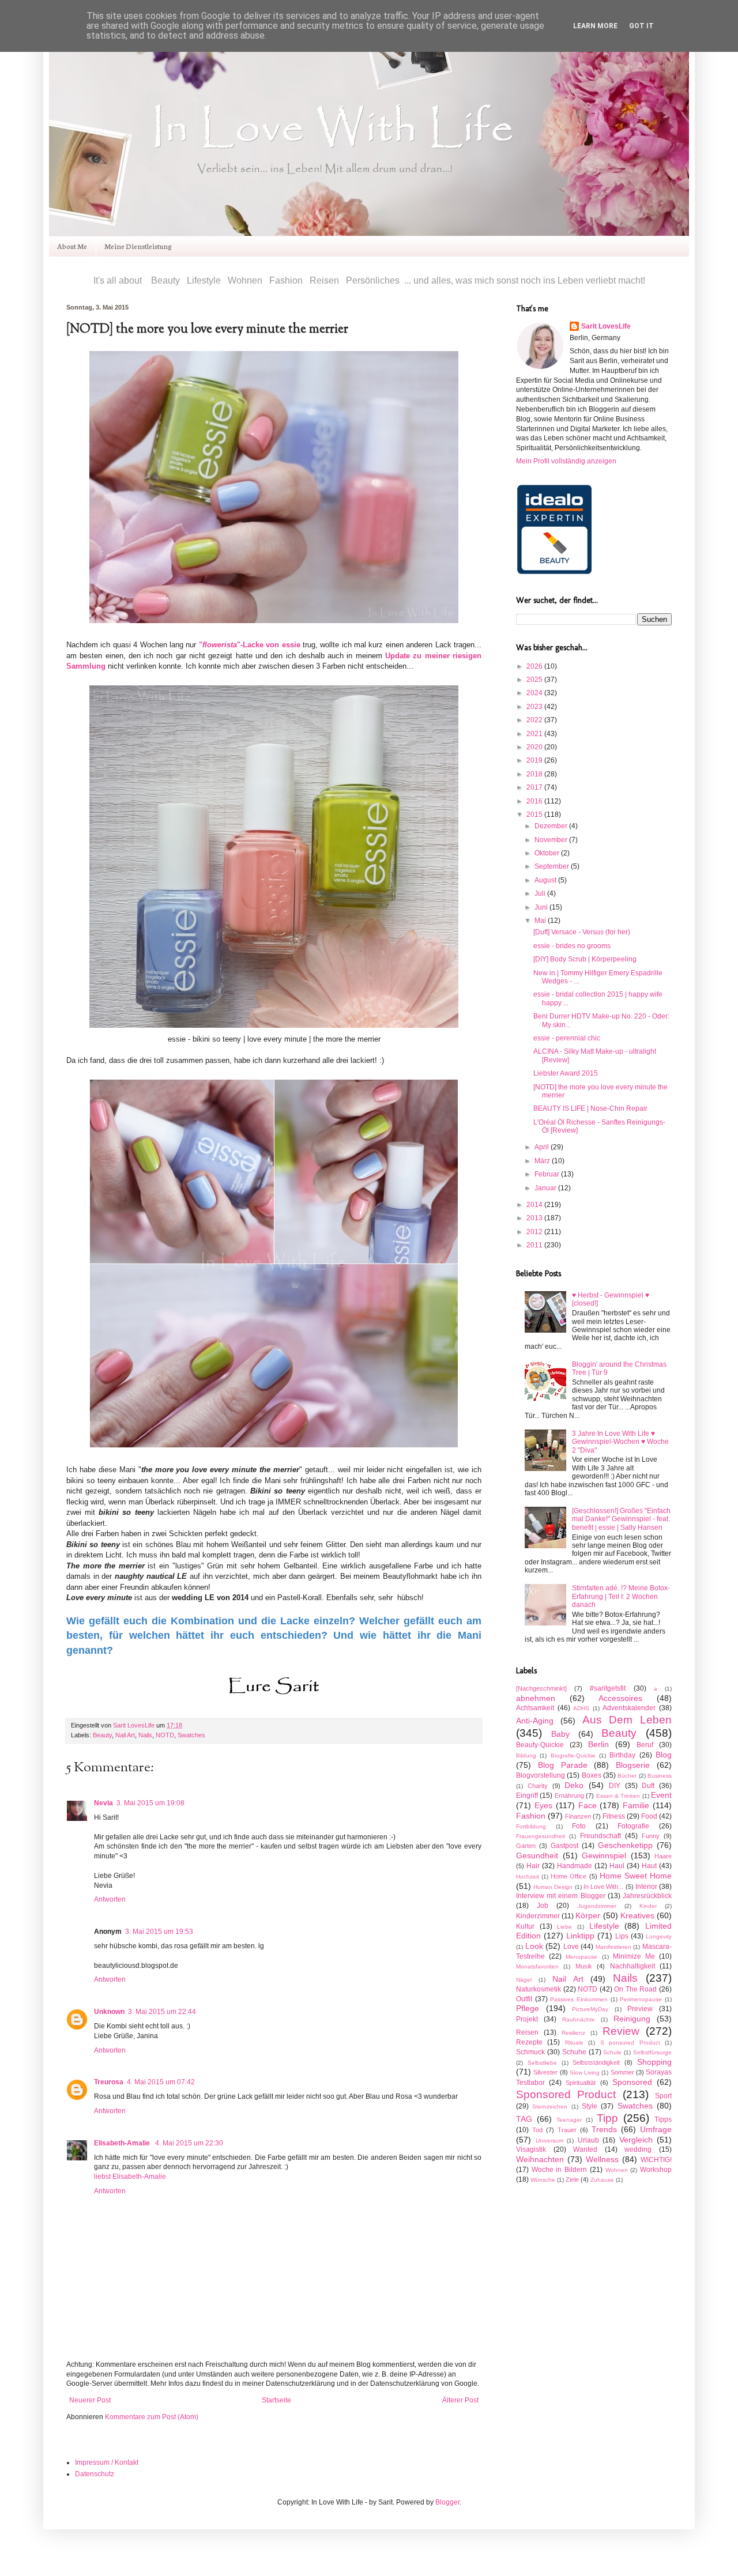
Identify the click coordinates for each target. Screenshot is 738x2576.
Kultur (525, 1926)
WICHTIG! (656, 2160)
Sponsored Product (566, 2094)
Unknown (109, 2012)
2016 (535, 801)
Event (661, 1795)
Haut (649, 1866)
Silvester (545, 2072)
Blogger (447, 2502)
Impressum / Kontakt (107, 2462)
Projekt (527, 2019)
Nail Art (125, 1735)
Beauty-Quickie (540, 1745)
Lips (622, 1936)
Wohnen (617, 2170)
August (546, 880)
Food (649, 1816)
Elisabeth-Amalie (123, 2143)
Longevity (659, 1936)
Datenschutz (95, 2474)
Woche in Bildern (559, 2170)
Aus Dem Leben (627, 1720)
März (543, 1161)
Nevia (103, 1803)
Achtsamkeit (535, 1708)
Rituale (574, 2043)
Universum (549, 2141)
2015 (535, 814)
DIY (615, 1786)
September (553, 866)
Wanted (585, 2149)
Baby (560, 1734)
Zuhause (602, 2180)
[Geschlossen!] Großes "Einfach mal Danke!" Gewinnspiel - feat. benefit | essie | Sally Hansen (621, 1519)
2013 (535, 1218)
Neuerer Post (90, 2400)
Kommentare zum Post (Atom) (152, 2417)
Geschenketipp (625, 1845)
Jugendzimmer (597, 1906)
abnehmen (536, 1698)
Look (534, 1946)
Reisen (527, 2032)
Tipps (663, 2119)
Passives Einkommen (579, 1999)
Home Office (568, 1876)
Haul (617, 1866)
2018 (535, 774)
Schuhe (574, 2052)
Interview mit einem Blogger (561, 1896)
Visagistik (531, 2149)
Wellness (602, 2159)
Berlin (598, 1744)
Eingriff (527, 1796)
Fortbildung (531, 1826)
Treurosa (109, 2082)
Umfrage (656, 2129)
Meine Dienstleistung (138, 246)
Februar (548, 1174)
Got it (641, 26)
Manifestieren (613, 1947)
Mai (541, 921)
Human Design (553, 1887)
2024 (535, 693)
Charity (538, 1786)
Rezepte (529, 2042)
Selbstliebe (542, 2063)
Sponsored (632, 2082)
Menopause (581, 1957)
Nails (145, 1735)
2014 (535, 1205)
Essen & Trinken (618, 1796)
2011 (535, 1245)
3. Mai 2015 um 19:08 (150, 1803)
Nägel (524, 1980)
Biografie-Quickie (573, 1755)
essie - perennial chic (567, 1038)
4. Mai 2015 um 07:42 (161, 2082)
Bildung (526, 1755)
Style (590, 2106)
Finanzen (578, 1816)
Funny (651, 1836)
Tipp (607, 2118)
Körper (588, 1915)
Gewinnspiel (604, 1855)
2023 (535, 707)
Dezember (552, 826)
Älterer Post (460, 2400)
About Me (72, 246)
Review (621, 2031)
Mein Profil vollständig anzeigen (566, 461)
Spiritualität (581, 2083)
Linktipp (580, 1936)
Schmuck (530, 2052)
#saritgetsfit (608, 1688)
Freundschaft (600, 1836)
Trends (604, 2129)
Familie (636, 1805)
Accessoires (620, 1698)
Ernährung (569, 1796)
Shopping (654, 2062)
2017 (535, 787)
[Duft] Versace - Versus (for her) (582, 932)
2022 (535, 720)
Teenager (569, 2120)
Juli (541, 893)
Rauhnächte (579, 2019)
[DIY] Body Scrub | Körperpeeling (585, 959)
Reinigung (632, 2019)
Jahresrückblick (647, 1896)
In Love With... (603, 1887)
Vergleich (636, 2140)
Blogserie (633, 1765)
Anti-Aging (535, 1721)
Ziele (572, 2179)
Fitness (614, 1816)
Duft (648, 1786)
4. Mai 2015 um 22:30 (189, 2143)
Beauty (102, 1735)
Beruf (645, 1745)
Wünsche (543, 2180)
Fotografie (633, 1826)
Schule (612, 2052)
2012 (535, 1232)
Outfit (524, 1999)
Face (588, 1805)
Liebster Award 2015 (566, 1073)
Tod (537, 2130)
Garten (526, 1846)
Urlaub (588, 2140)
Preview (640, 2009)
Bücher (627, 1776)
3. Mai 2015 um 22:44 (162, 2012)
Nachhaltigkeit (632, 1966)
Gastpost (564, 1846)
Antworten (110, 1899)
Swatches (191, 1735)
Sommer (622, 2072)
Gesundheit (537, 1855)
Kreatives (637, 1915)
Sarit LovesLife (135, 1725)
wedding (638, 2149)
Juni (542, 907)
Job (543, 1906)
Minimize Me (634, 1956)
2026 (535, 666)
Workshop (656, 2170)
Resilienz (573, 2033)
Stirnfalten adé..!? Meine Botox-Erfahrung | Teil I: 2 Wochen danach (621, 1596)
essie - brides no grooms (572, 946)
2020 (535, 747)
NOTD (165, 1735)
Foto (579, 1826)
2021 (535, 734)
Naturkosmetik (539, 1989)
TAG (524, 2119)
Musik (584, 1966)
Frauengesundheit (541, 1836)
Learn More (595, 26)
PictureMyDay (590, 2009)
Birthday (622, 1755)
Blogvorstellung (541, 1775)
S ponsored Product (630, 2043)
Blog (664, 1755)
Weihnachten (540, 2159)
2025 (535, 680)
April (543, 1147)
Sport (663, 2096)
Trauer (567, 2130)
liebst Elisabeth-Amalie (130, 2177)
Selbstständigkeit (596, 2062)
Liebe (564, 1927)
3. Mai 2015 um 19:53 (159, 1932)
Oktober (548, 853)
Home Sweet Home (636, 1876)
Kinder (648, 1906)
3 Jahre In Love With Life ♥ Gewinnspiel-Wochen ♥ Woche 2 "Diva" (620, 1442)
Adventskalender (629, 1708)
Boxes (592, 1775)
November (552, 840)
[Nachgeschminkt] (541, 1688)
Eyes (543, 1805)
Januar (546, 1188)
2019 (535, 760)
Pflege (528, 2008)
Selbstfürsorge (652, 2052)
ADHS (581, 1708)
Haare (663, 1856)
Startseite (276, 2400)
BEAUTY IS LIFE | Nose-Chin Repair (590, 1108)
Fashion (531, 1816)
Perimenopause (641, 1999)
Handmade (575, 1866)
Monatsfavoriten (537, 1966)
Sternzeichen (550, 2107)
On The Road (635, 1989)
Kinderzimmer (538, 1916)
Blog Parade (563, 1765)
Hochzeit (528, 1877)
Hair (533, 1866)
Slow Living (585, 2073)
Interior (646, 1887)
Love (571, 1947)
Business (660, 1776)
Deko (574, 1785)
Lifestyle (604, 1926)
